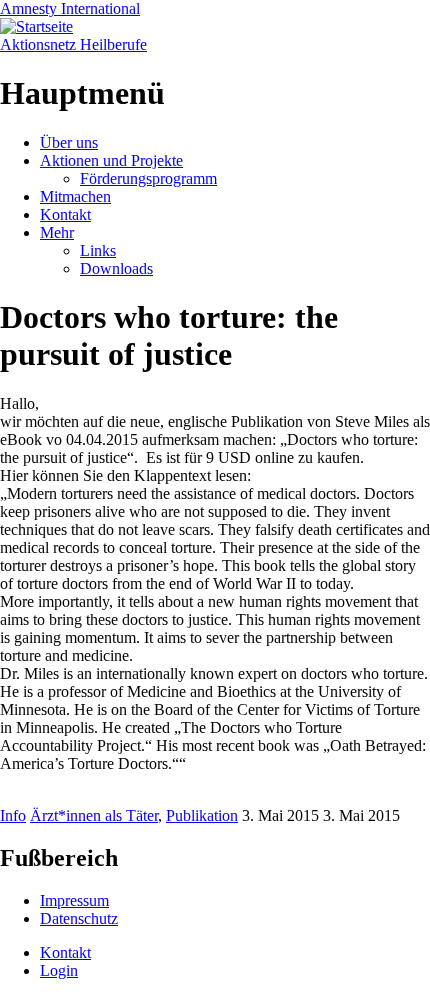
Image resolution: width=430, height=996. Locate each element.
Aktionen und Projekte (111, 160)
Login (59, 970)
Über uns (69, 142)
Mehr (57, 232)
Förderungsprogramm (148, 178)
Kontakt (65, 214)
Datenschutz (79, 918)
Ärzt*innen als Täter (94, 815)
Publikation (202, 815)
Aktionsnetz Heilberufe (73, 44)
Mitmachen (75, 196)
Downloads (116, 268)
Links (98, 250)
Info (13, 815)
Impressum (74, 900)
